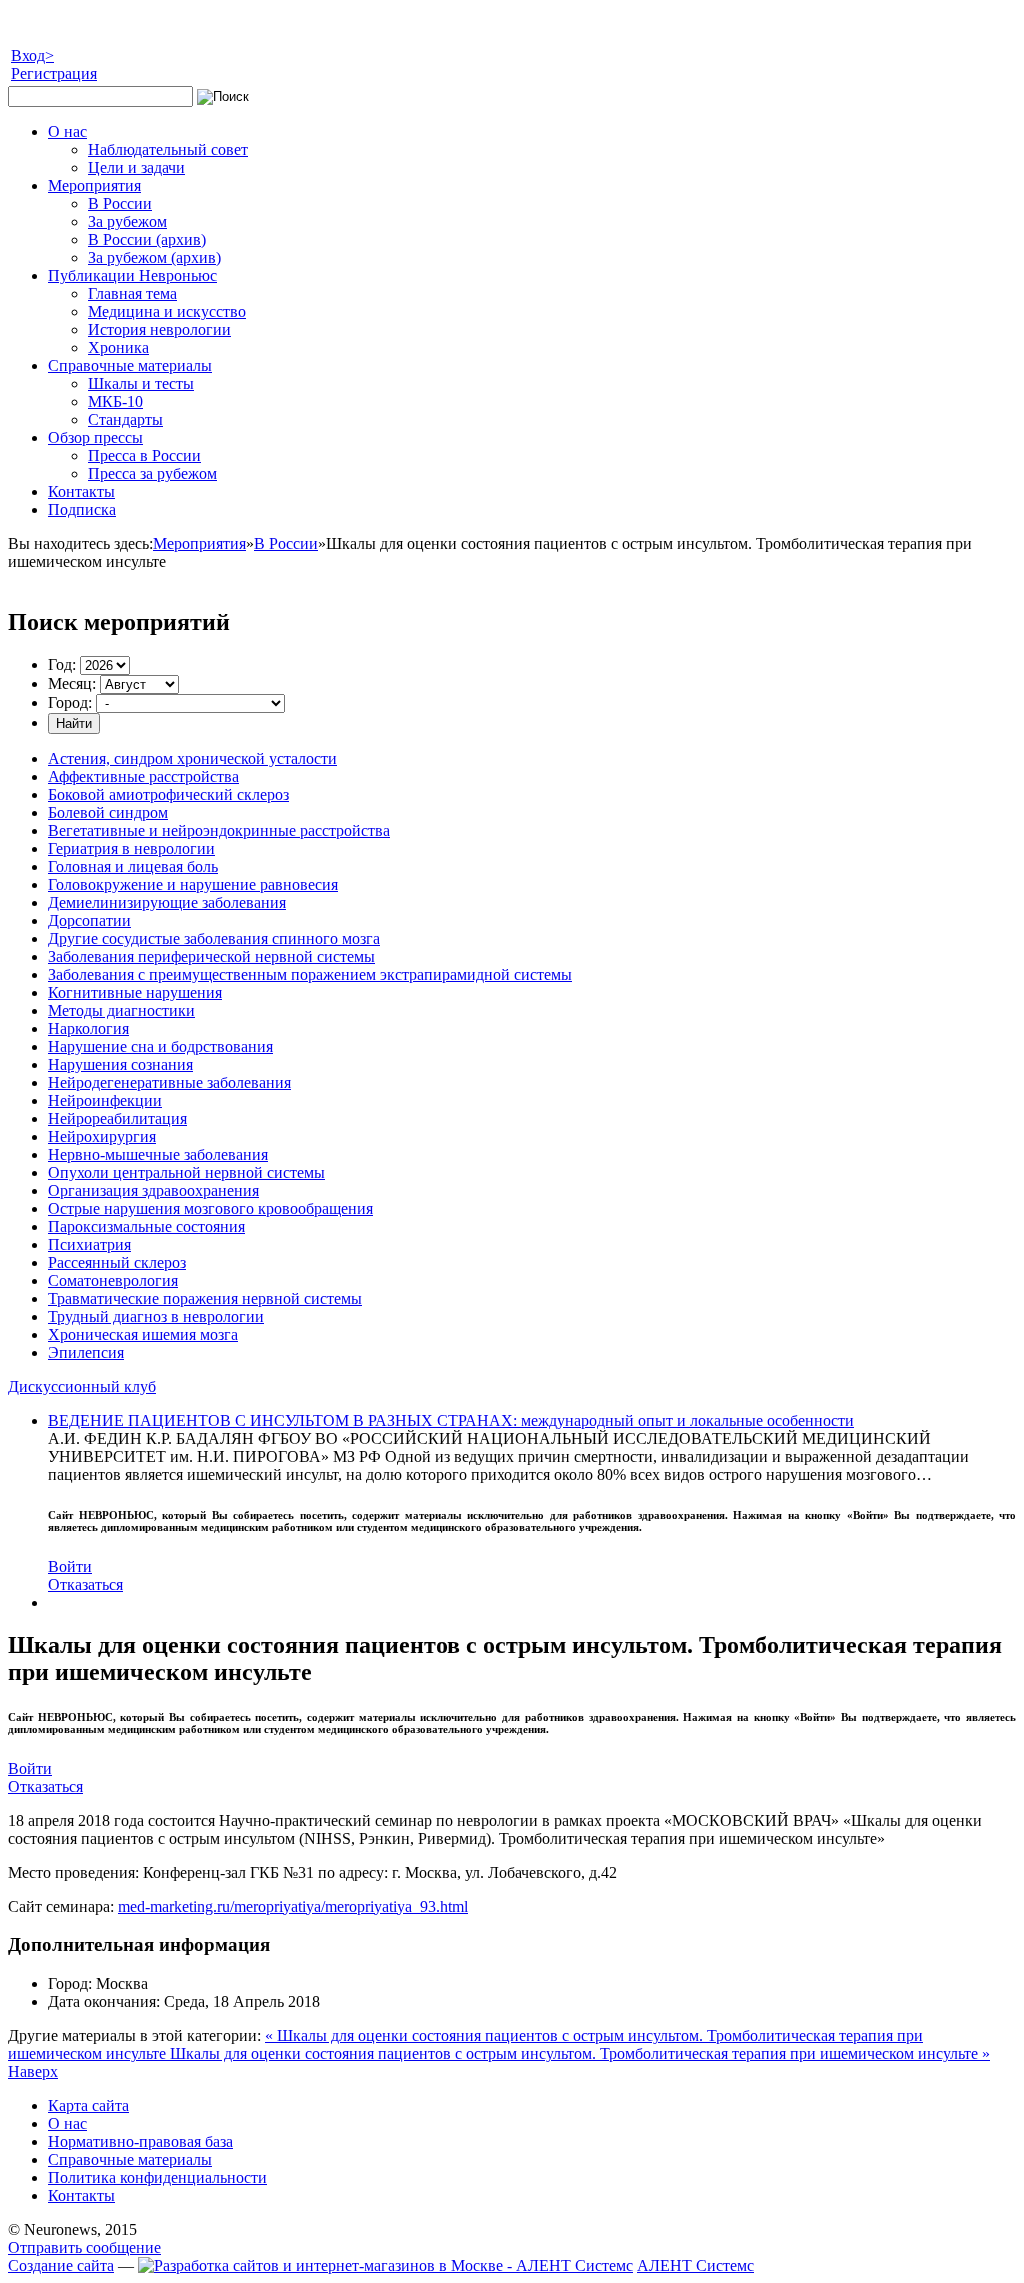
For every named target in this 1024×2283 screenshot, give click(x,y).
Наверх (33, 2071)
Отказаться (85, 1584)
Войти (70, 1566)
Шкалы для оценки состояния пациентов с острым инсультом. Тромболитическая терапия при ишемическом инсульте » (580, 2053)
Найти (74, 723)
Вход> (32, 55)
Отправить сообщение (84, 2247)
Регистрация (54, 73)
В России (286, 543)
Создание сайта (61, 2265)
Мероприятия (199, 543)
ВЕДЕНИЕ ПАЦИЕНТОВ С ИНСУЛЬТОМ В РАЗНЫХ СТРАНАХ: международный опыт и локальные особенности (451, 1420)
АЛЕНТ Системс (695, 2265)
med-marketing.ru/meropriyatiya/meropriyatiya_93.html (293, 1906)
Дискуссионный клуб (82, 1386)
